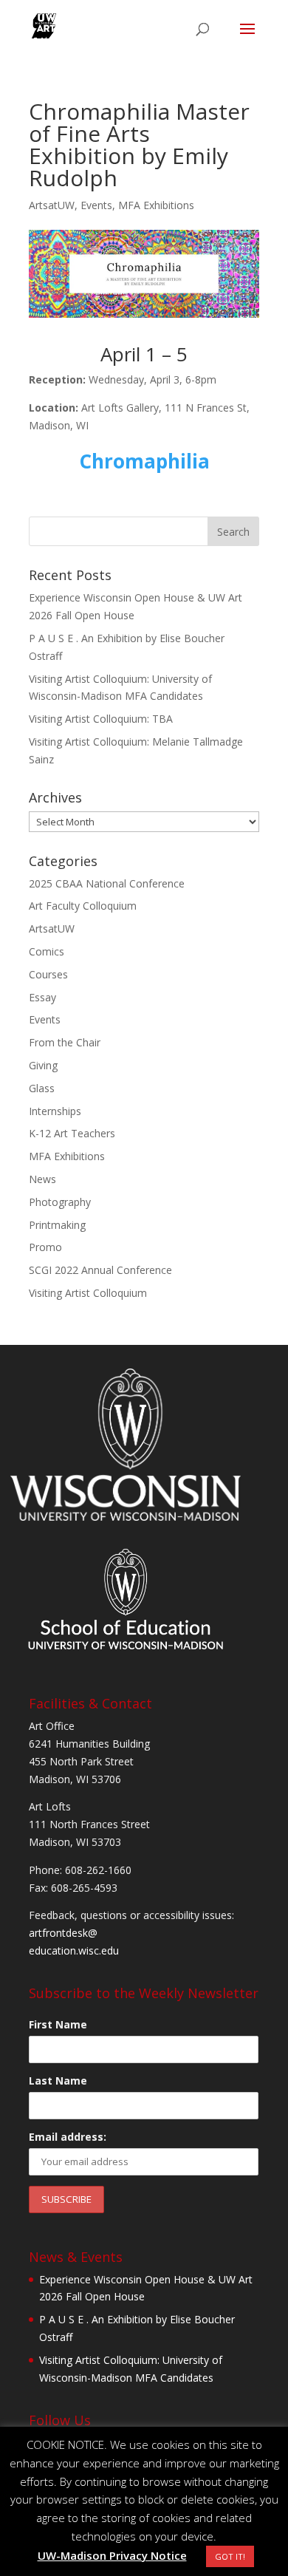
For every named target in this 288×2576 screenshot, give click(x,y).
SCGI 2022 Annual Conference (100, 1270)
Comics (47, 951)
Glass (42, 1088)
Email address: (68, 2137)
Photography (60, 1202)
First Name (58, 2024)
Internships (55, 1111)
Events (96, 205)
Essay (42, 997)
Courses (48, 974)
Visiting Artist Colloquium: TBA (101, 719)
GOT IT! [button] (230, 2556)
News (42, 1179)
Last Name (58, 2081)
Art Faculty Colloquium (83, 906)
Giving (43, 1065)
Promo (45, 1247)
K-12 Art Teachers (72, 1133)
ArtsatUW (52, 205)
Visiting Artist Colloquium (88, 1293)
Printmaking (57, 1225)
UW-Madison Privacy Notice (112, 2555)
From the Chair (65, 1042)
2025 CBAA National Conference (107, 883)
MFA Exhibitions (156, 205)
